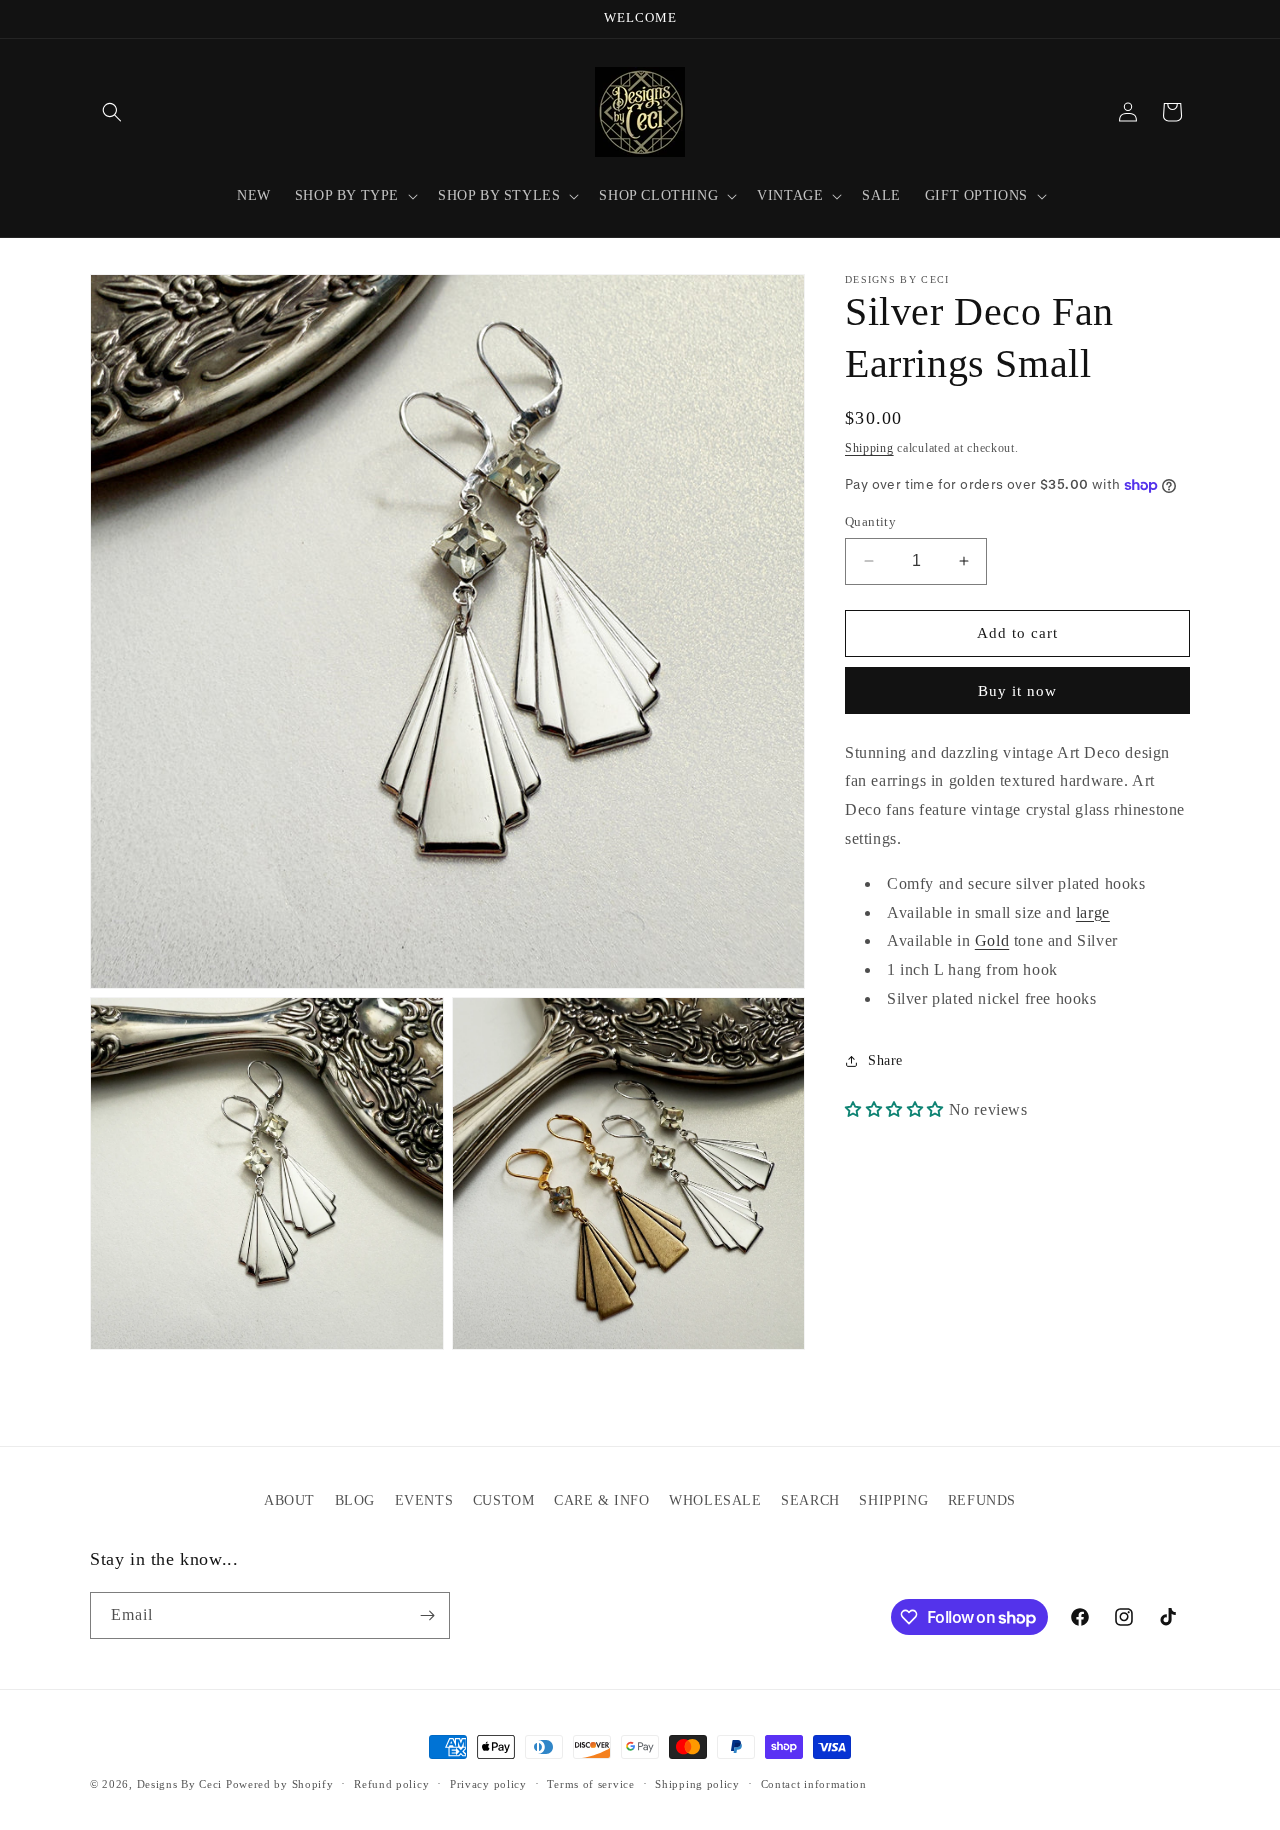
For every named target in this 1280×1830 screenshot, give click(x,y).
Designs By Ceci (180, 1784)
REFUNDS (982, 1500)
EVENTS (424, 1500)
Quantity (870, 521)
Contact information (814, 1784)
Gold (992, 941)
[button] (112, 112)
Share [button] (885, 1060)
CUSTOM (504, 1500)
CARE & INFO (602, 1500)
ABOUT (289, 1500)
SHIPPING (893, 1500)
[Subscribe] (427, 1615)
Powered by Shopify (280, 1784)
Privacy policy (488, 1784)
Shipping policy (697, 1784)
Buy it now (1017, 691)
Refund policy (391, 1784)
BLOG (355, 1500)
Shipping (869, 448)
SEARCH (810, 1500)
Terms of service (590, 1784)
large (1093, 912)
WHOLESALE (715, 1500)
